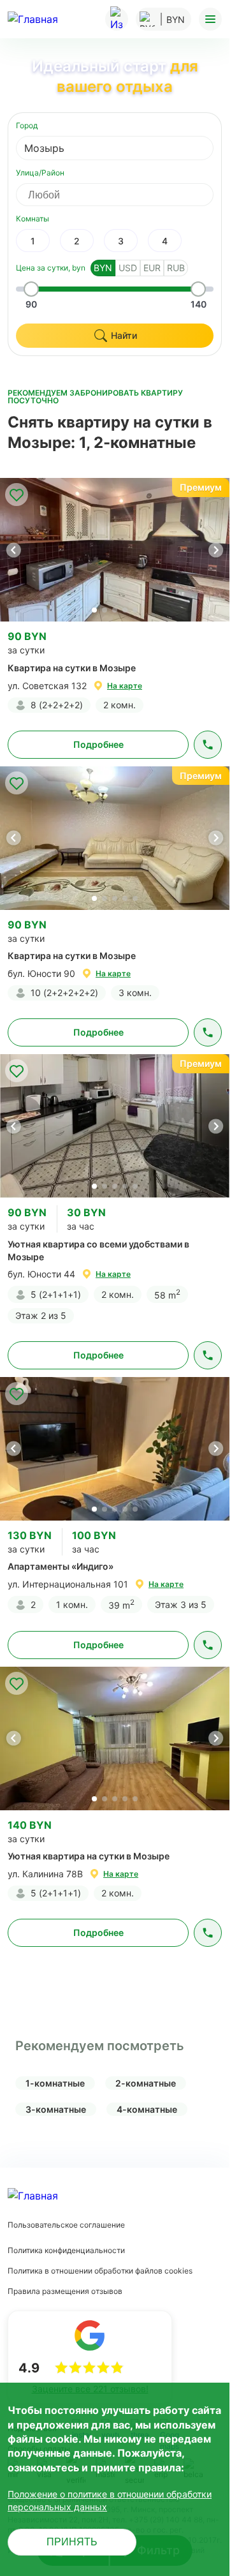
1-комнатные (55, 2083)
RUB (176, 268)
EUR (152, 268)
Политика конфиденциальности (66, 2250)
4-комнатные (147, 2109)
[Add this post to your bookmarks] (17, 495)
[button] (215, 550)
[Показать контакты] (208, 745)
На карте (125, 686)
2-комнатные (146, 2083)
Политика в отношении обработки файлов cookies (100, 2271)
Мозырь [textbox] (44, 148)
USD (128, 268)
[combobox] (115, 148)
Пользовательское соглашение (66, 2225)
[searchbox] (126, 195)
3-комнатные (56, 2109)
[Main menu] (210, 19)
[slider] (31, 289)
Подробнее (98, 744)
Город (27, 125)
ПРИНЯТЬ (72, 2542)
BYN (103, 268)
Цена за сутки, (51, 268)
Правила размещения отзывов (65, 2291)
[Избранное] (117, 19)
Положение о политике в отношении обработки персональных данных (110, 2500)
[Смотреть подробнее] (115, 550)
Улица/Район (40, 173)
